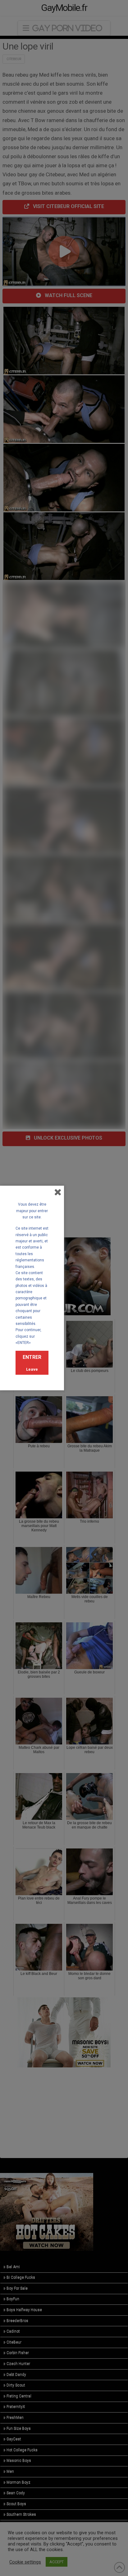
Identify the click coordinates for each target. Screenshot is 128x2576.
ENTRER (32, 1357)
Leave (32, 1369)
